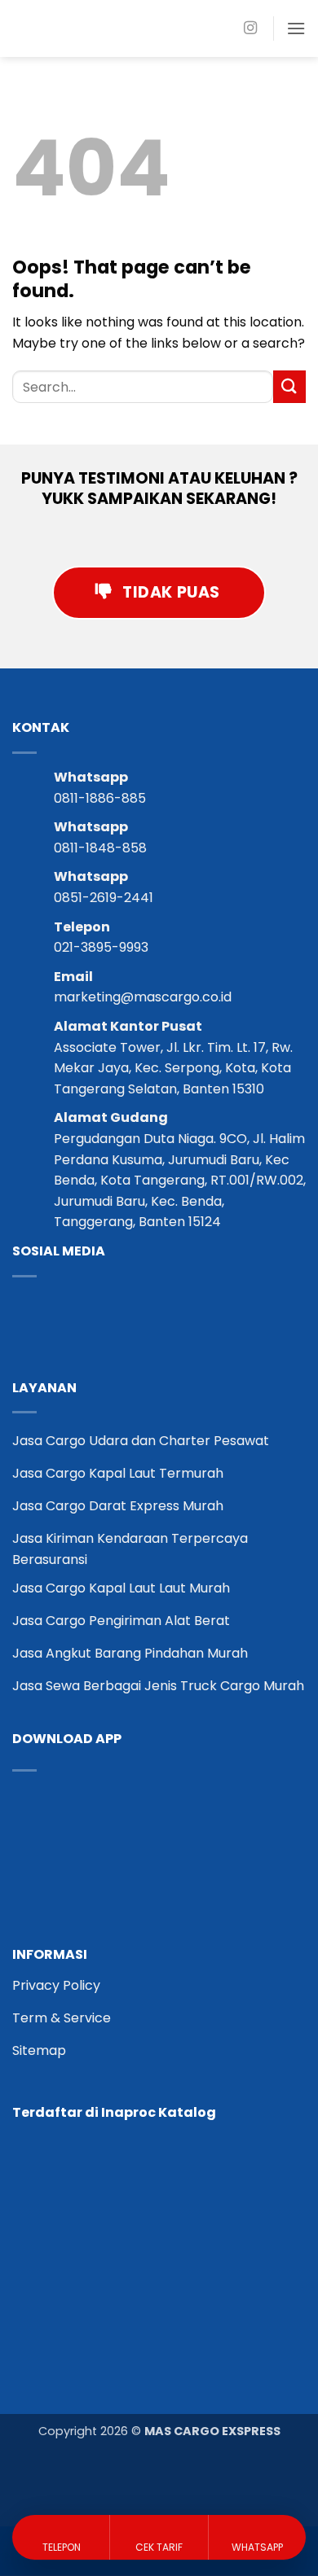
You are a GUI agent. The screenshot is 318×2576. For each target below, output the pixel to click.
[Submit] (289, 386)
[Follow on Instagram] (250, 28)
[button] (296, 28)
